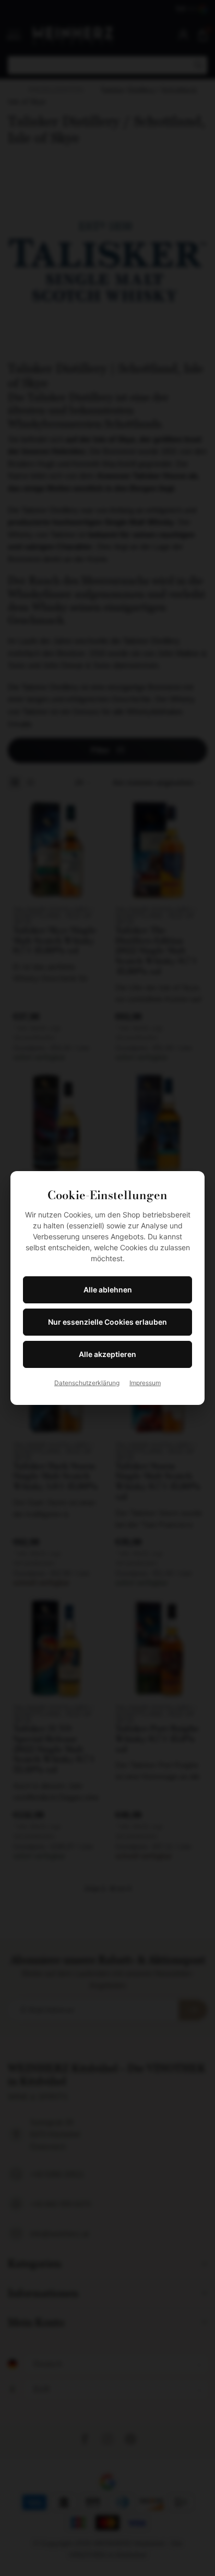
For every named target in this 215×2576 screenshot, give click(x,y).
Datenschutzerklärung (87, 1383)
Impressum (145, 1383)
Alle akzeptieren (107, 1354)
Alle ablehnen (108, 1290)
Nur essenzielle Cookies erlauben (107, 1322)
